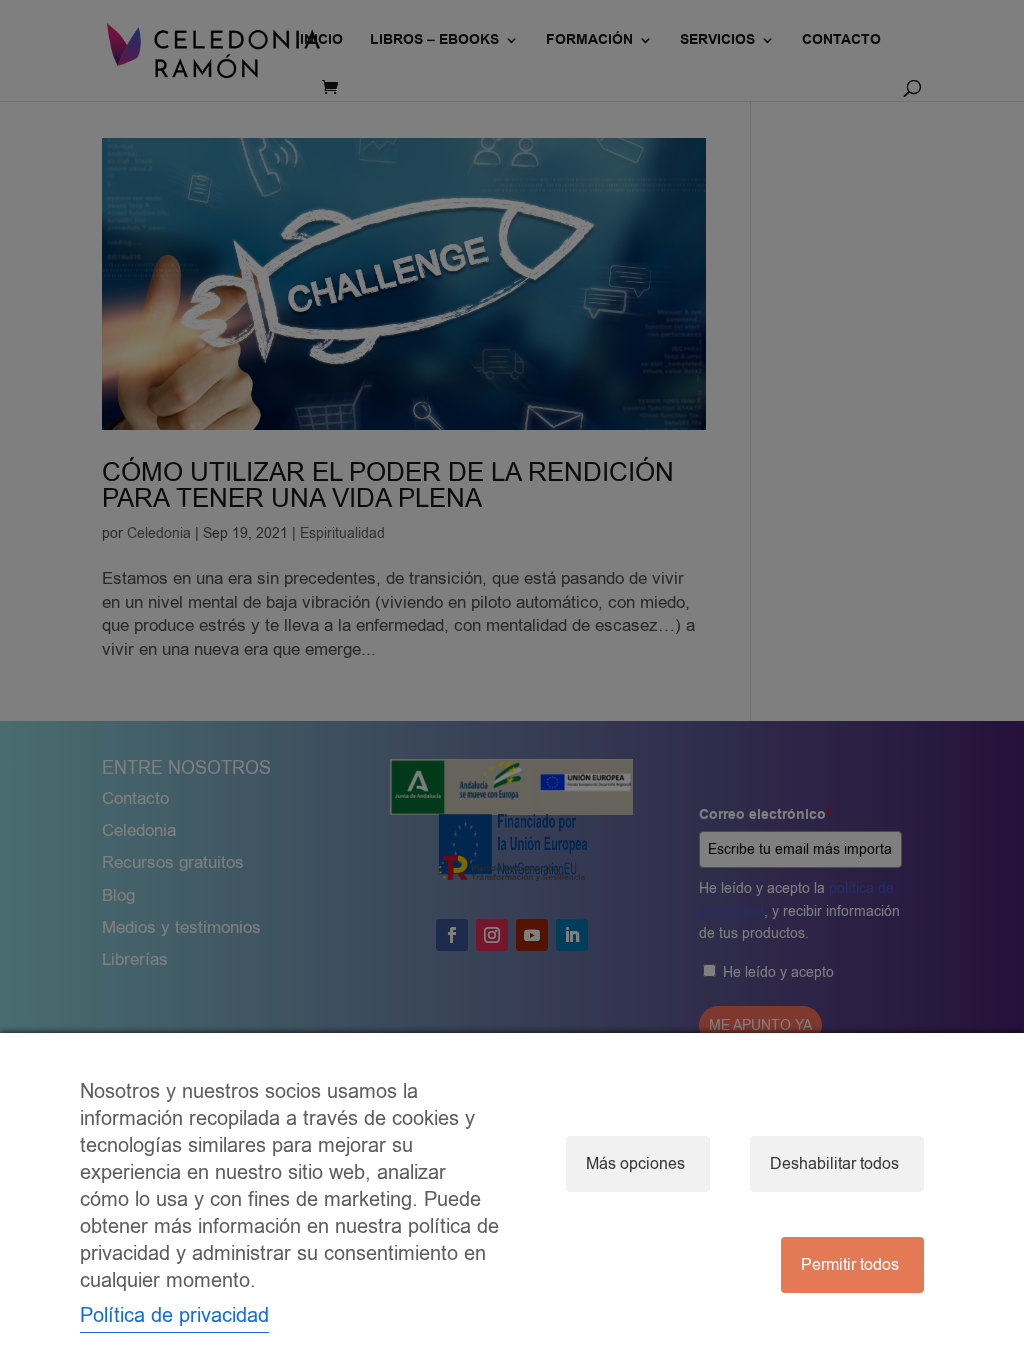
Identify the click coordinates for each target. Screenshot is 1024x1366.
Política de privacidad (174, 1315)
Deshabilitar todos (834, 1164)
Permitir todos (850, 1265)
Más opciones (635, 1164)
